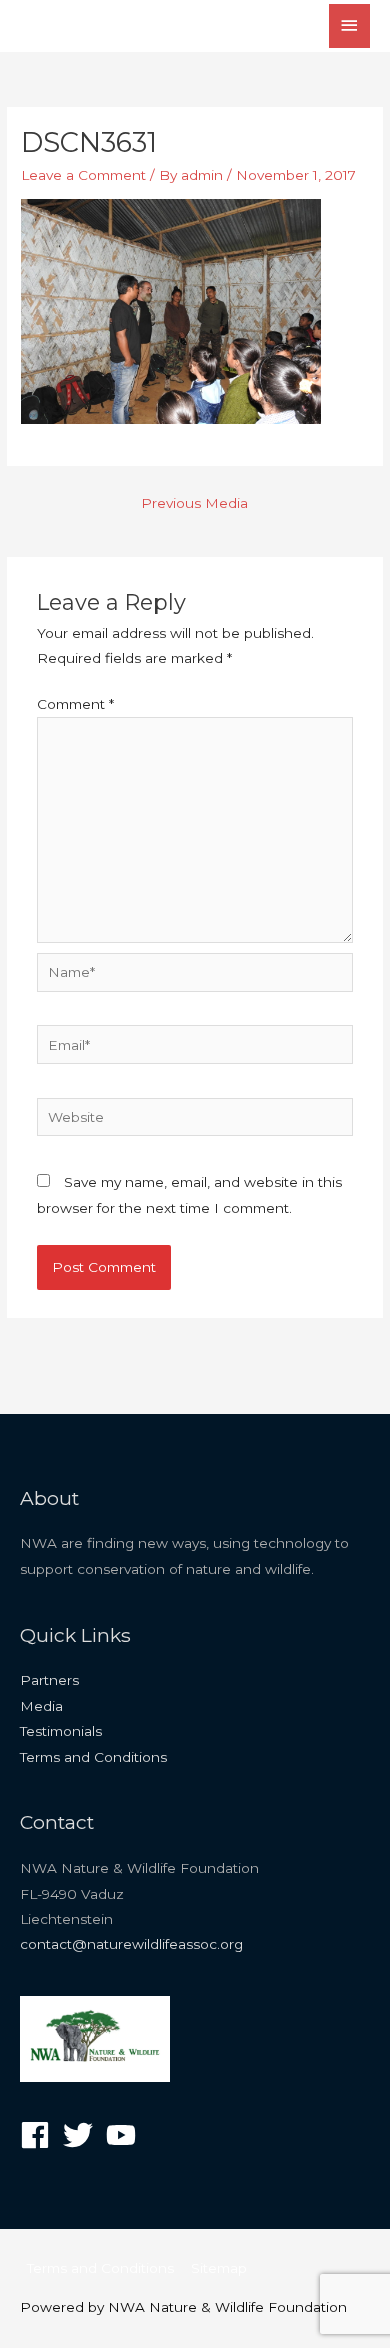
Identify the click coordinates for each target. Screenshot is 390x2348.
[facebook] (39, 2135)
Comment (75, 704)
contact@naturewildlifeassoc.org (131, 1944)
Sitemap (219, 2268)
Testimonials (61, 1731)
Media (41, 1706)
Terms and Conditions (93, 1757)
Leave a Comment (83, 175)
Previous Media (194, 503)
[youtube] (125, 2135)
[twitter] (82, 2135)
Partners (49, 1680)
